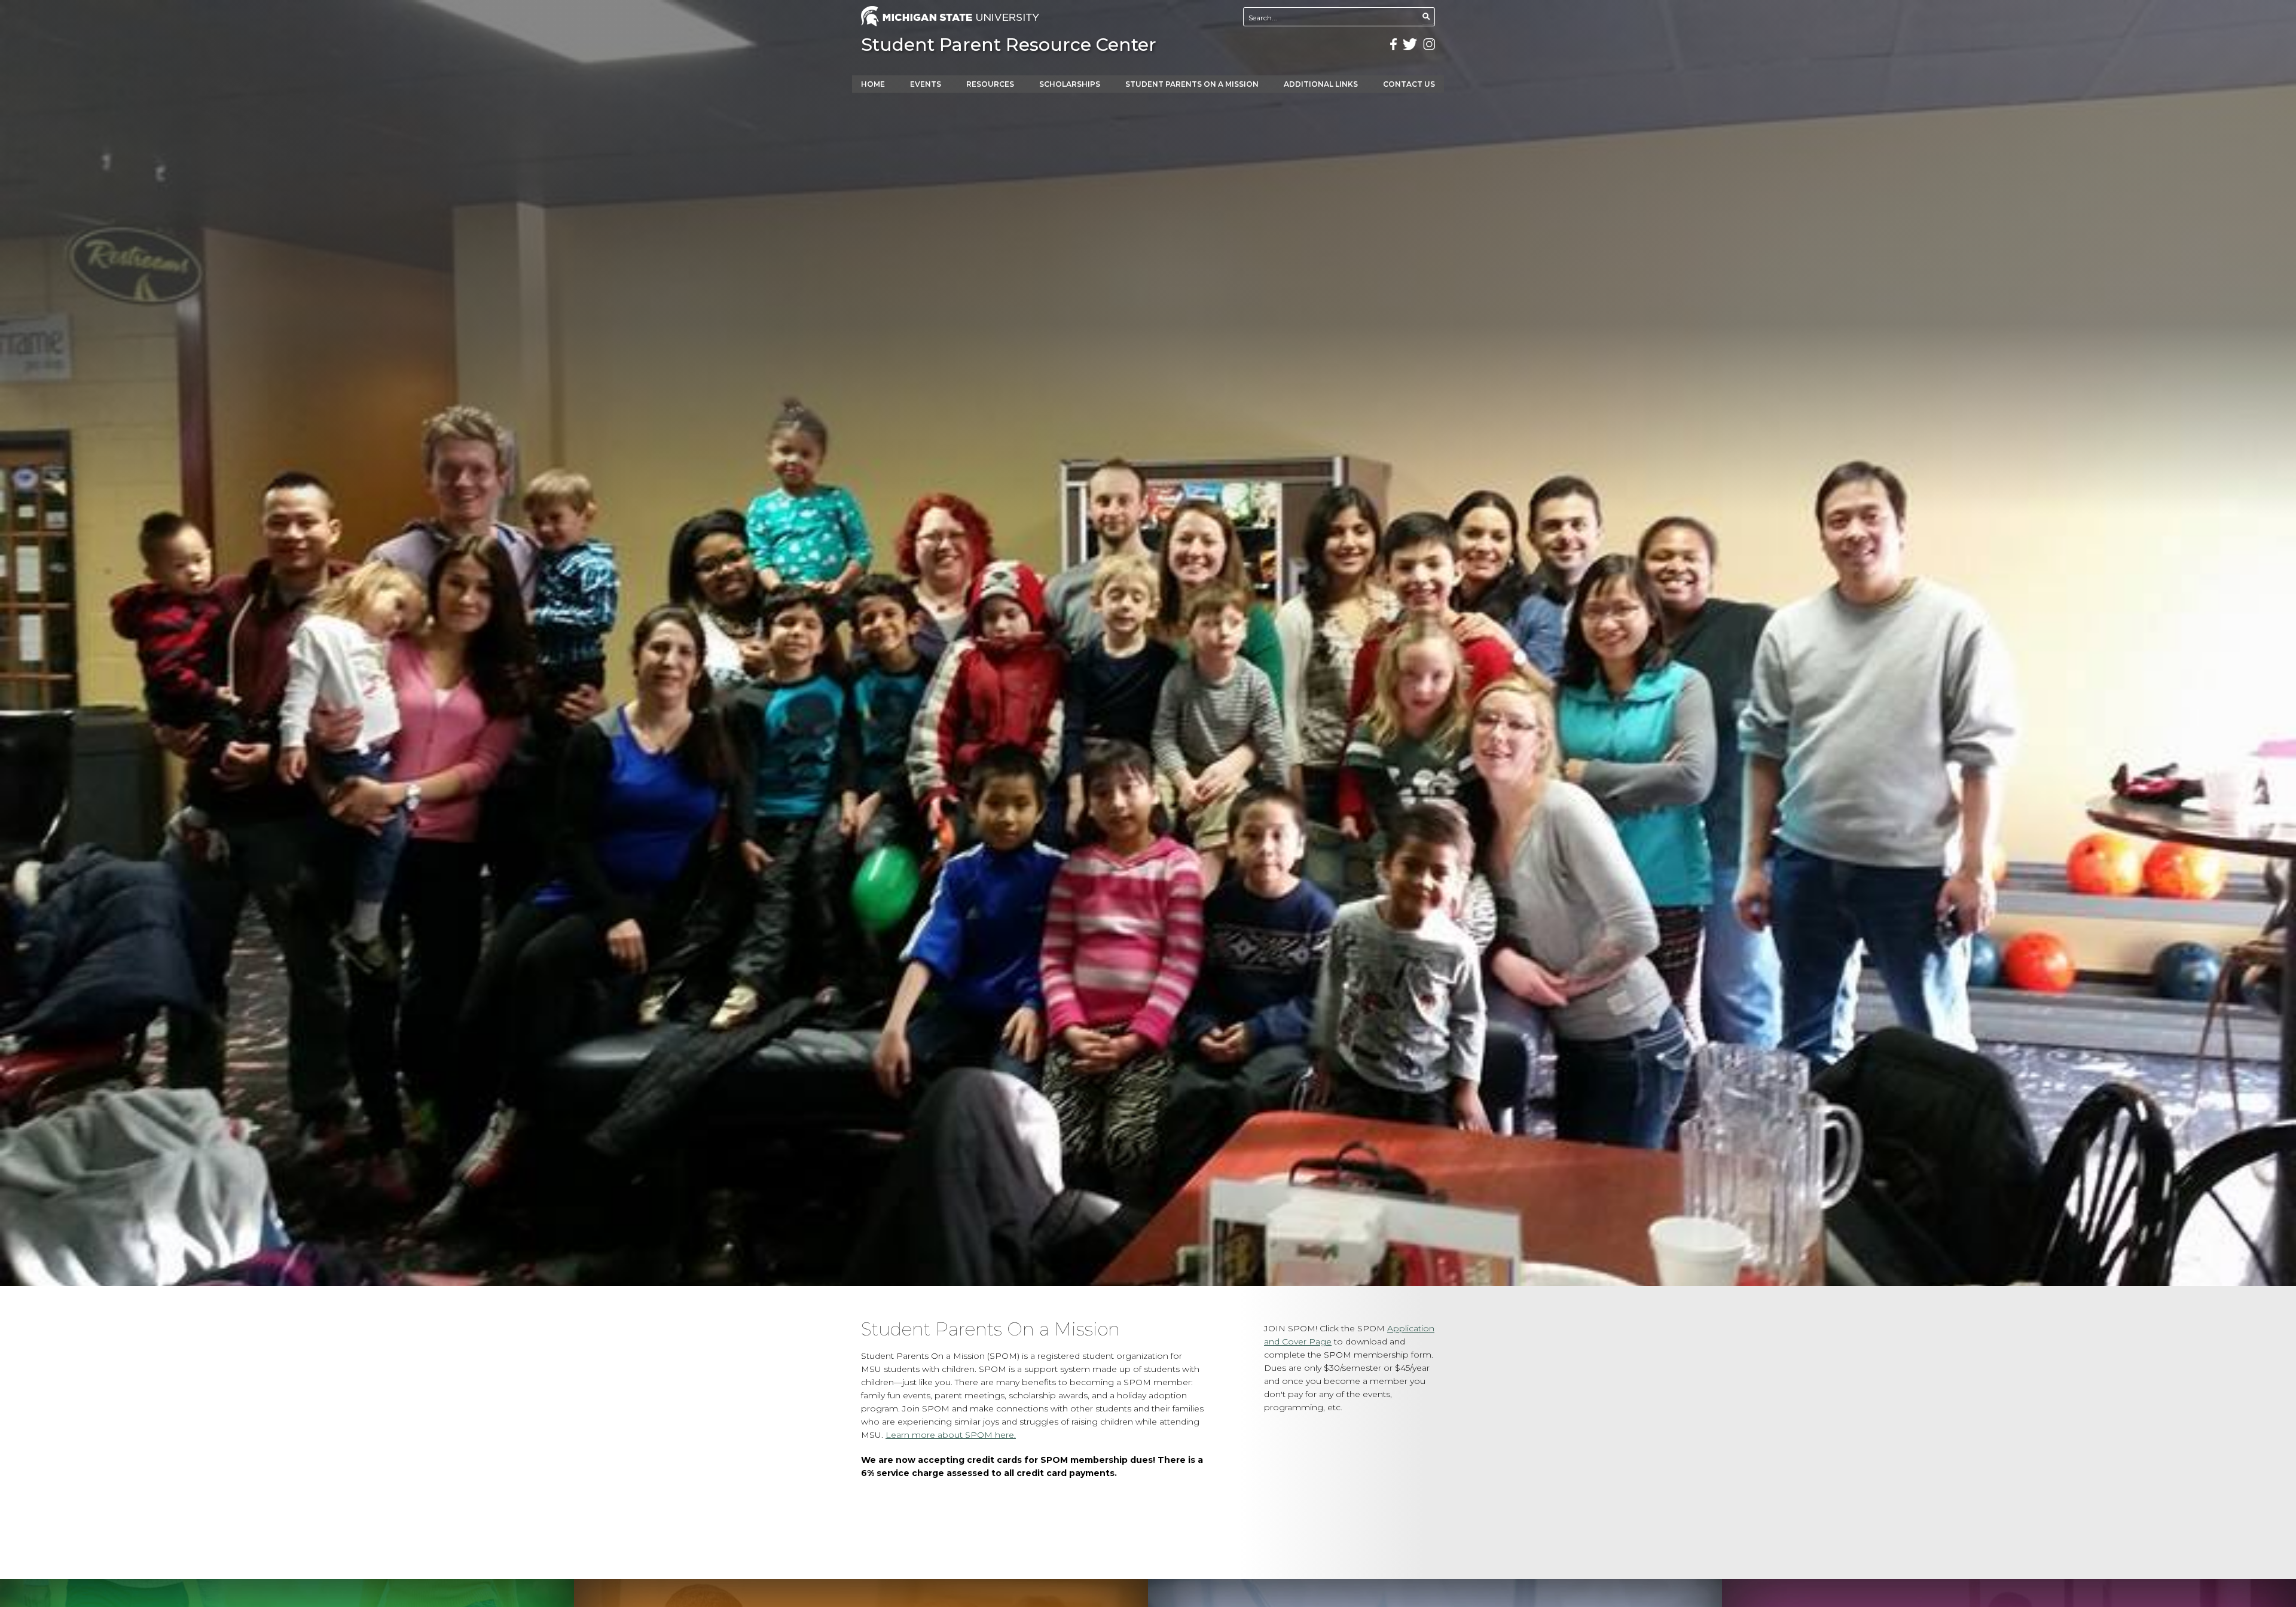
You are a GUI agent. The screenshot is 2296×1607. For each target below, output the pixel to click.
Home (873, 84)
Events (926, 84)
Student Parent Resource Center (1009, 45)
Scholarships (1070, 84)
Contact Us (1409, 84)
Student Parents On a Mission (1192, 84)
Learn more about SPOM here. (951, 1435)
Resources (990, 84)
